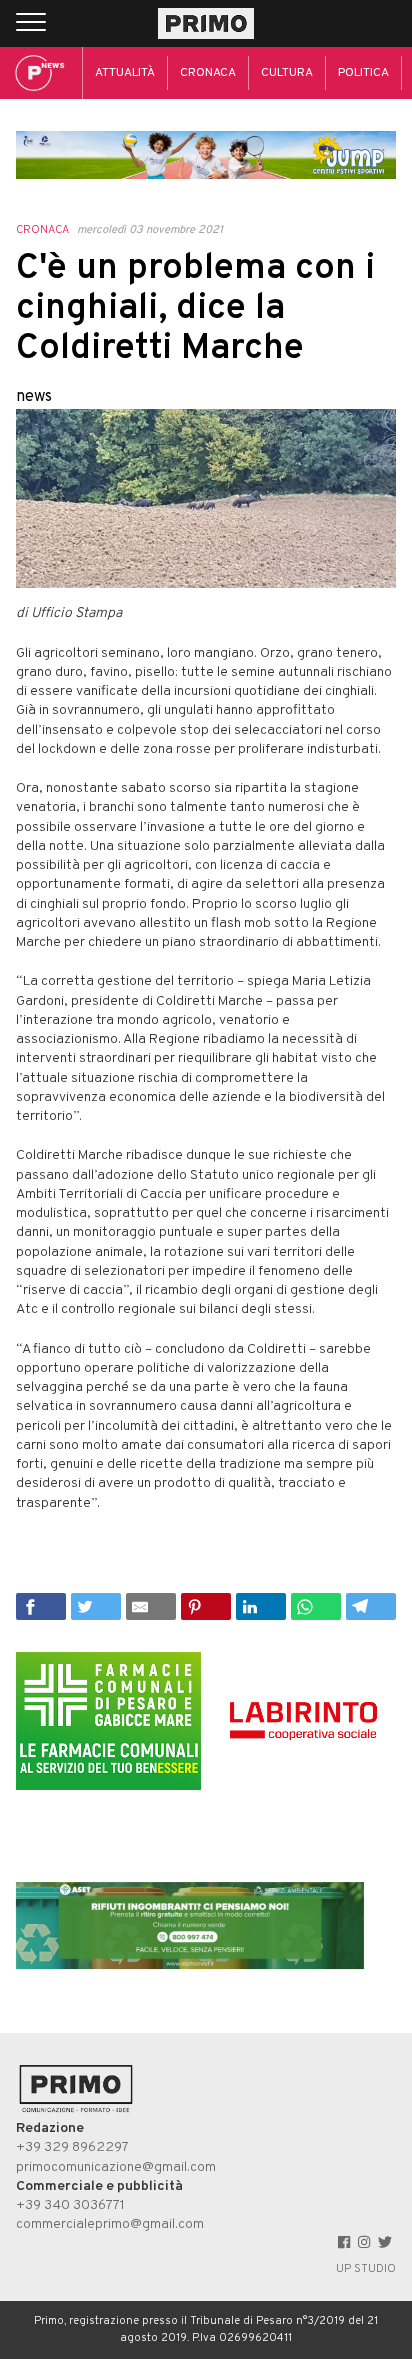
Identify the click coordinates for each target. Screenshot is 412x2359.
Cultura (287, 73)
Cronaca (208, 73)
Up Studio (366, 2269)
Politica (363, 73)
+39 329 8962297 (72, 2147)
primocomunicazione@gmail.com (116, 2167)
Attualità (125, 73)
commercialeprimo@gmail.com (110, 2224)
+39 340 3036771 (70, 2205)
